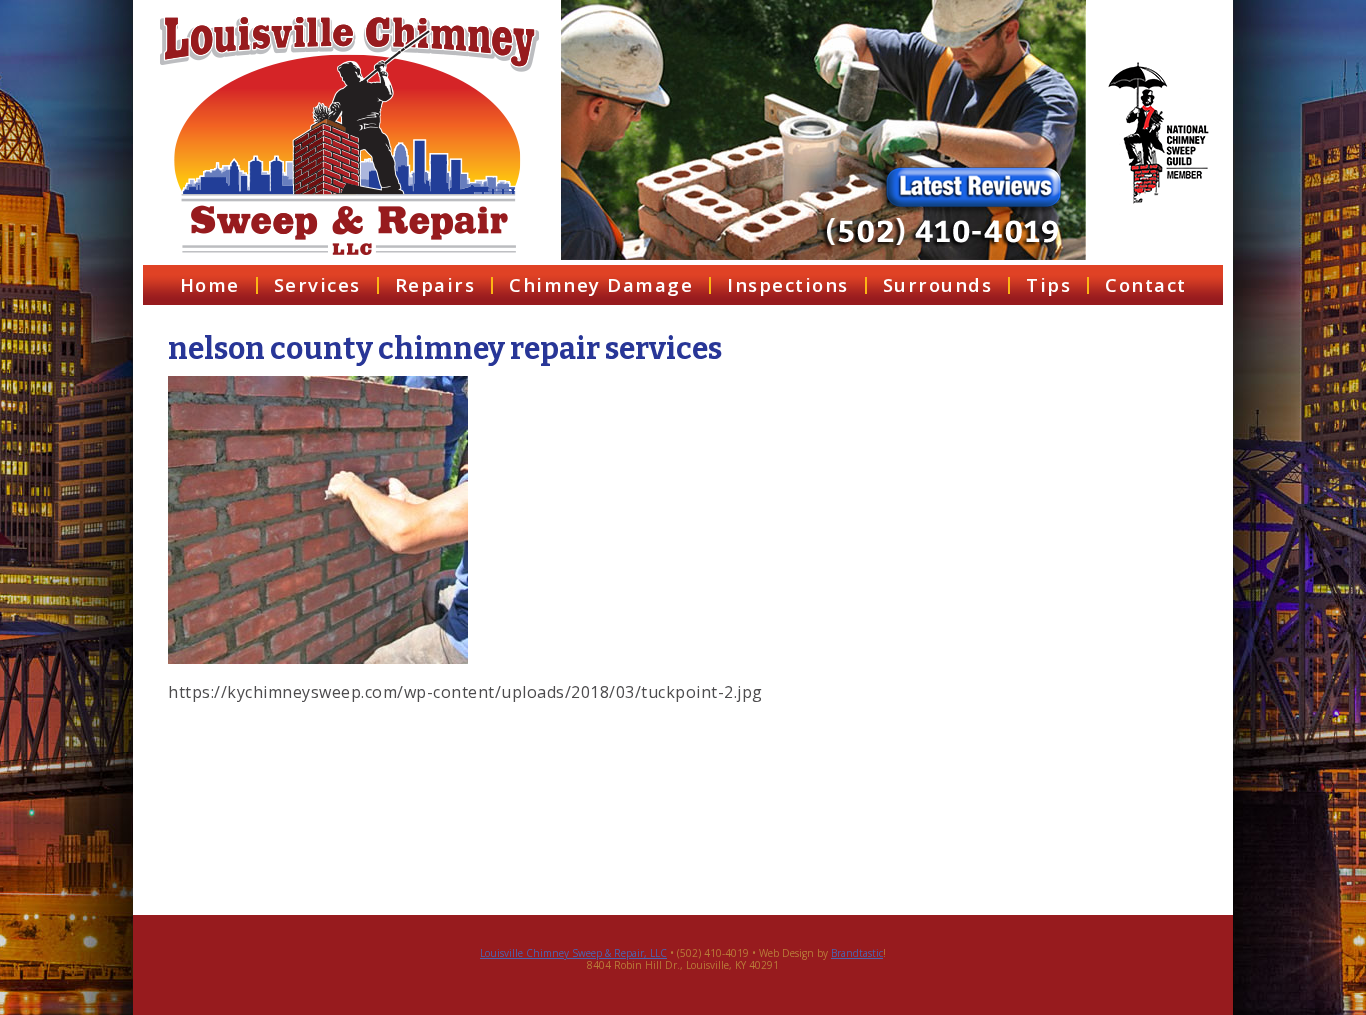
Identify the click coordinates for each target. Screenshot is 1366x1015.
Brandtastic (857, 953)
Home (210, 284)
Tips (1048, 284)
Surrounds (938, 284)
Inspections (788, 284)
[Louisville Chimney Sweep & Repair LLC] (349, 136)
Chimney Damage (601, 284)
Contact (1146, 284)
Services (317, 284)
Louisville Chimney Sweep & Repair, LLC (573, 953)
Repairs (435, 284)
